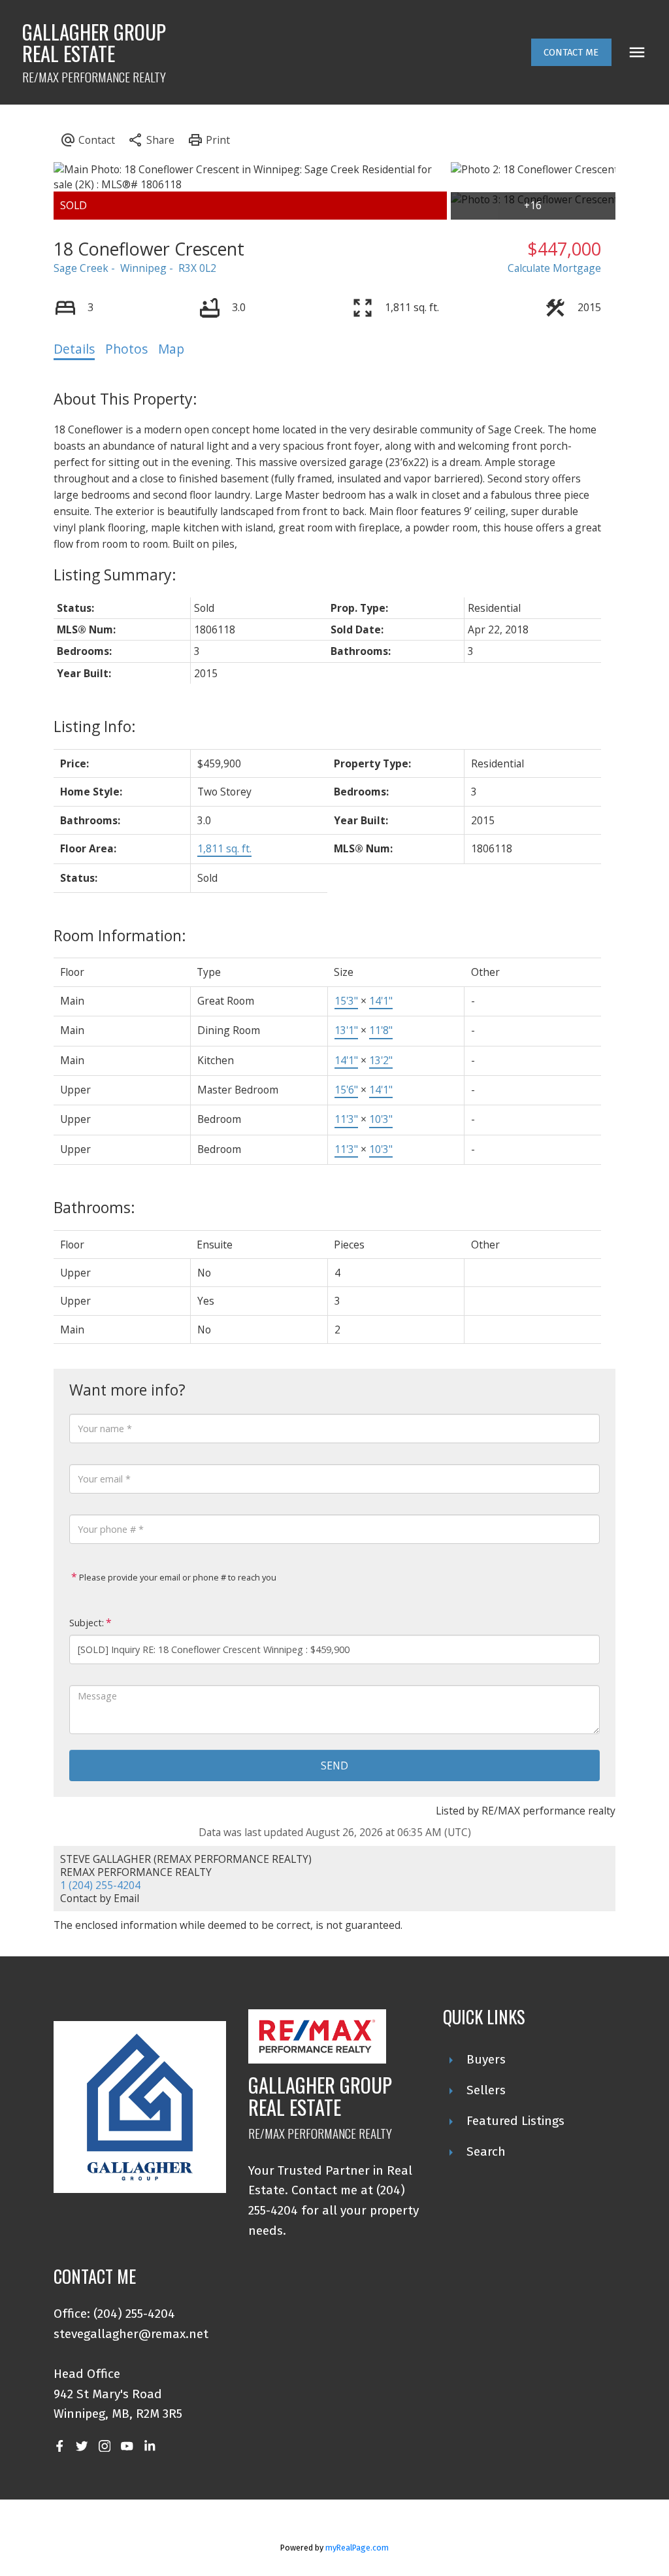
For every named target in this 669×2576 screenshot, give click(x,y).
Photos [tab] (126, 349)
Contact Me (571, 52)
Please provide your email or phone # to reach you (177, 1577)
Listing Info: (95, 726)
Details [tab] (74, 349)
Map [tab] (171, 349)
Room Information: (120, 935)
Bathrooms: (94, 1207)
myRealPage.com (357, 2548)
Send (334, 1765)
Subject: (87, 1623)
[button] (571, 53)
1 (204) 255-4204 (100, 1885)
